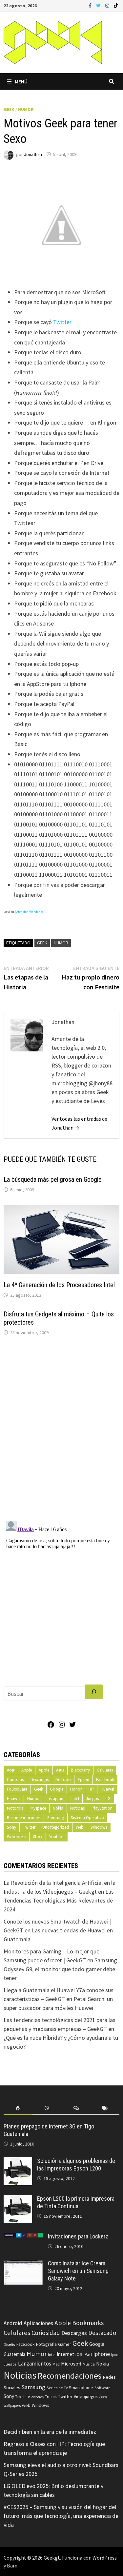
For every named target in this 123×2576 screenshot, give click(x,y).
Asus (60, 1770)
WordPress (105, 2558)
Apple (27, 1770)
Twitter (62, 322)
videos (103, 2397)
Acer (11, 1770)
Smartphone (81, 2388)
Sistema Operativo (87, 1818)
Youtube (57, 1837)
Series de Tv (57, 2388)
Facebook (105, 1780)
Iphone (102, 2354)
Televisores (36, 2397)
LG (108, 1799)
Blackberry (80, 1770)
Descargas (40, 1780)
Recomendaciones (24, 1818)
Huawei (107, 1789)
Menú (21, 81)
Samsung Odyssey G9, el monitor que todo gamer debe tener (60, 1969)
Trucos (51, 2397)
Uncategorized (56, 1827)
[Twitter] (99, 5)
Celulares (105, 1770)
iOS (79, 2354)
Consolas (15, 1780)
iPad (88, 2355)
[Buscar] (94, 1692)
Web (80, 1827)
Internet (65, 2354)
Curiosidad (46, 2333)
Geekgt (52, 2558)
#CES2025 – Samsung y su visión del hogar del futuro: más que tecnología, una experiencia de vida (61, 2516)
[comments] (76, 2108)
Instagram (56, 1799)
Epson (83, 1780)
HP (91, 1789)
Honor (76, 1789)
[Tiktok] (116, 5)
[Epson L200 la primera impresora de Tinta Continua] (18, 2200)
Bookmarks (88, 2323)
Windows (99, 1827)
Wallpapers (12, 2406)
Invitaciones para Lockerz (78, 2236)
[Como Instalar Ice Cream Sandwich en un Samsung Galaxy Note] (23, 2264)
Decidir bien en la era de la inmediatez (50, 2432)
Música (89, 2364)
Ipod (115, 2355)
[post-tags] (105, 2108)
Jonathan (33, 154)
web (26, 2405)
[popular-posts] (18, 2108)
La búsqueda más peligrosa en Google (53, 1179)
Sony (11, 1827)
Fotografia (46, 2344)
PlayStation (102, 1808)
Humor (26, 109)
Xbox (38, 1837)
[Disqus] (62, 1430)
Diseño (9, 2344)
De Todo (63, 1780)
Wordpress (16, 1837)
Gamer (65, 2344)
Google (57, 1789)
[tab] (18, 2108)
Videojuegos (86, 2397)
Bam (12, 2565)
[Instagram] (108, 5)
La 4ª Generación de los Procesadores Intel (59, 1285)
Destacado (102, 2333)
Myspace (38, 1808)
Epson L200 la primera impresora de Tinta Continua (76, 2202)
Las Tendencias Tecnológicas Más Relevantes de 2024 (59, 1900)
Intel (75, 1799)
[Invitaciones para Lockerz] (23, 2237)
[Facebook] (91, 5)
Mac (56, 2364)
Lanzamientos (35, 2364)
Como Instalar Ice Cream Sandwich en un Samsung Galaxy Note (78, 2271)
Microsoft (71, 2364)
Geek (9, 109)
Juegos (92, 1799)
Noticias (77, 1808)
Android (13, 2323)
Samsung (56, 1818)
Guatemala (14, 2354)
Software (102, 2388)
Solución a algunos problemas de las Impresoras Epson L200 (76, 2165)
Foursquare (17, 1789)
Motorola (15, 1808)
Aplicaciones (38, 2323)
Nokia (58, 1808)
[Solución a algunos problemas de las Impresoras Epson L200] (18, 2162)
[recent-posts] (47, 2108)
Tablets (21, 2397)
